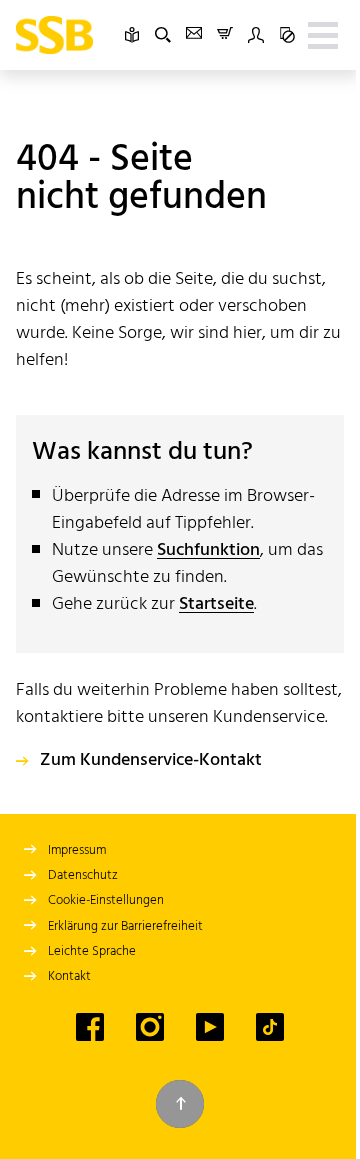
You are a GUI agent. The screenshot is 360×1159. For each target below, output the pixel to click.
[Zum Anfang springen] (180, 1104)
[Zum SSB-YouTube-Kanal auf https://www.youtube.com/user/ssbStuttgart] (210, 1027)
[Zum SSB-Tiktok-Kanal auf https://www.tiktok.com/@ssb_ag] (270, 1027)
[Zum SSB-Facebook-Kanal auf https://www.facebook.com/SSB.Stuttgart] (90, 1027)
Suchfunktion (208, 550)
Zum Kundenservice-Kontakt (151, 761)
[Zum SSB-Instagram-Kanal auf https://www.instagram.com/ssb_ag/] (150, 1027)
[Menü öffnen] (323, 35)
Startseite (216, 604)
